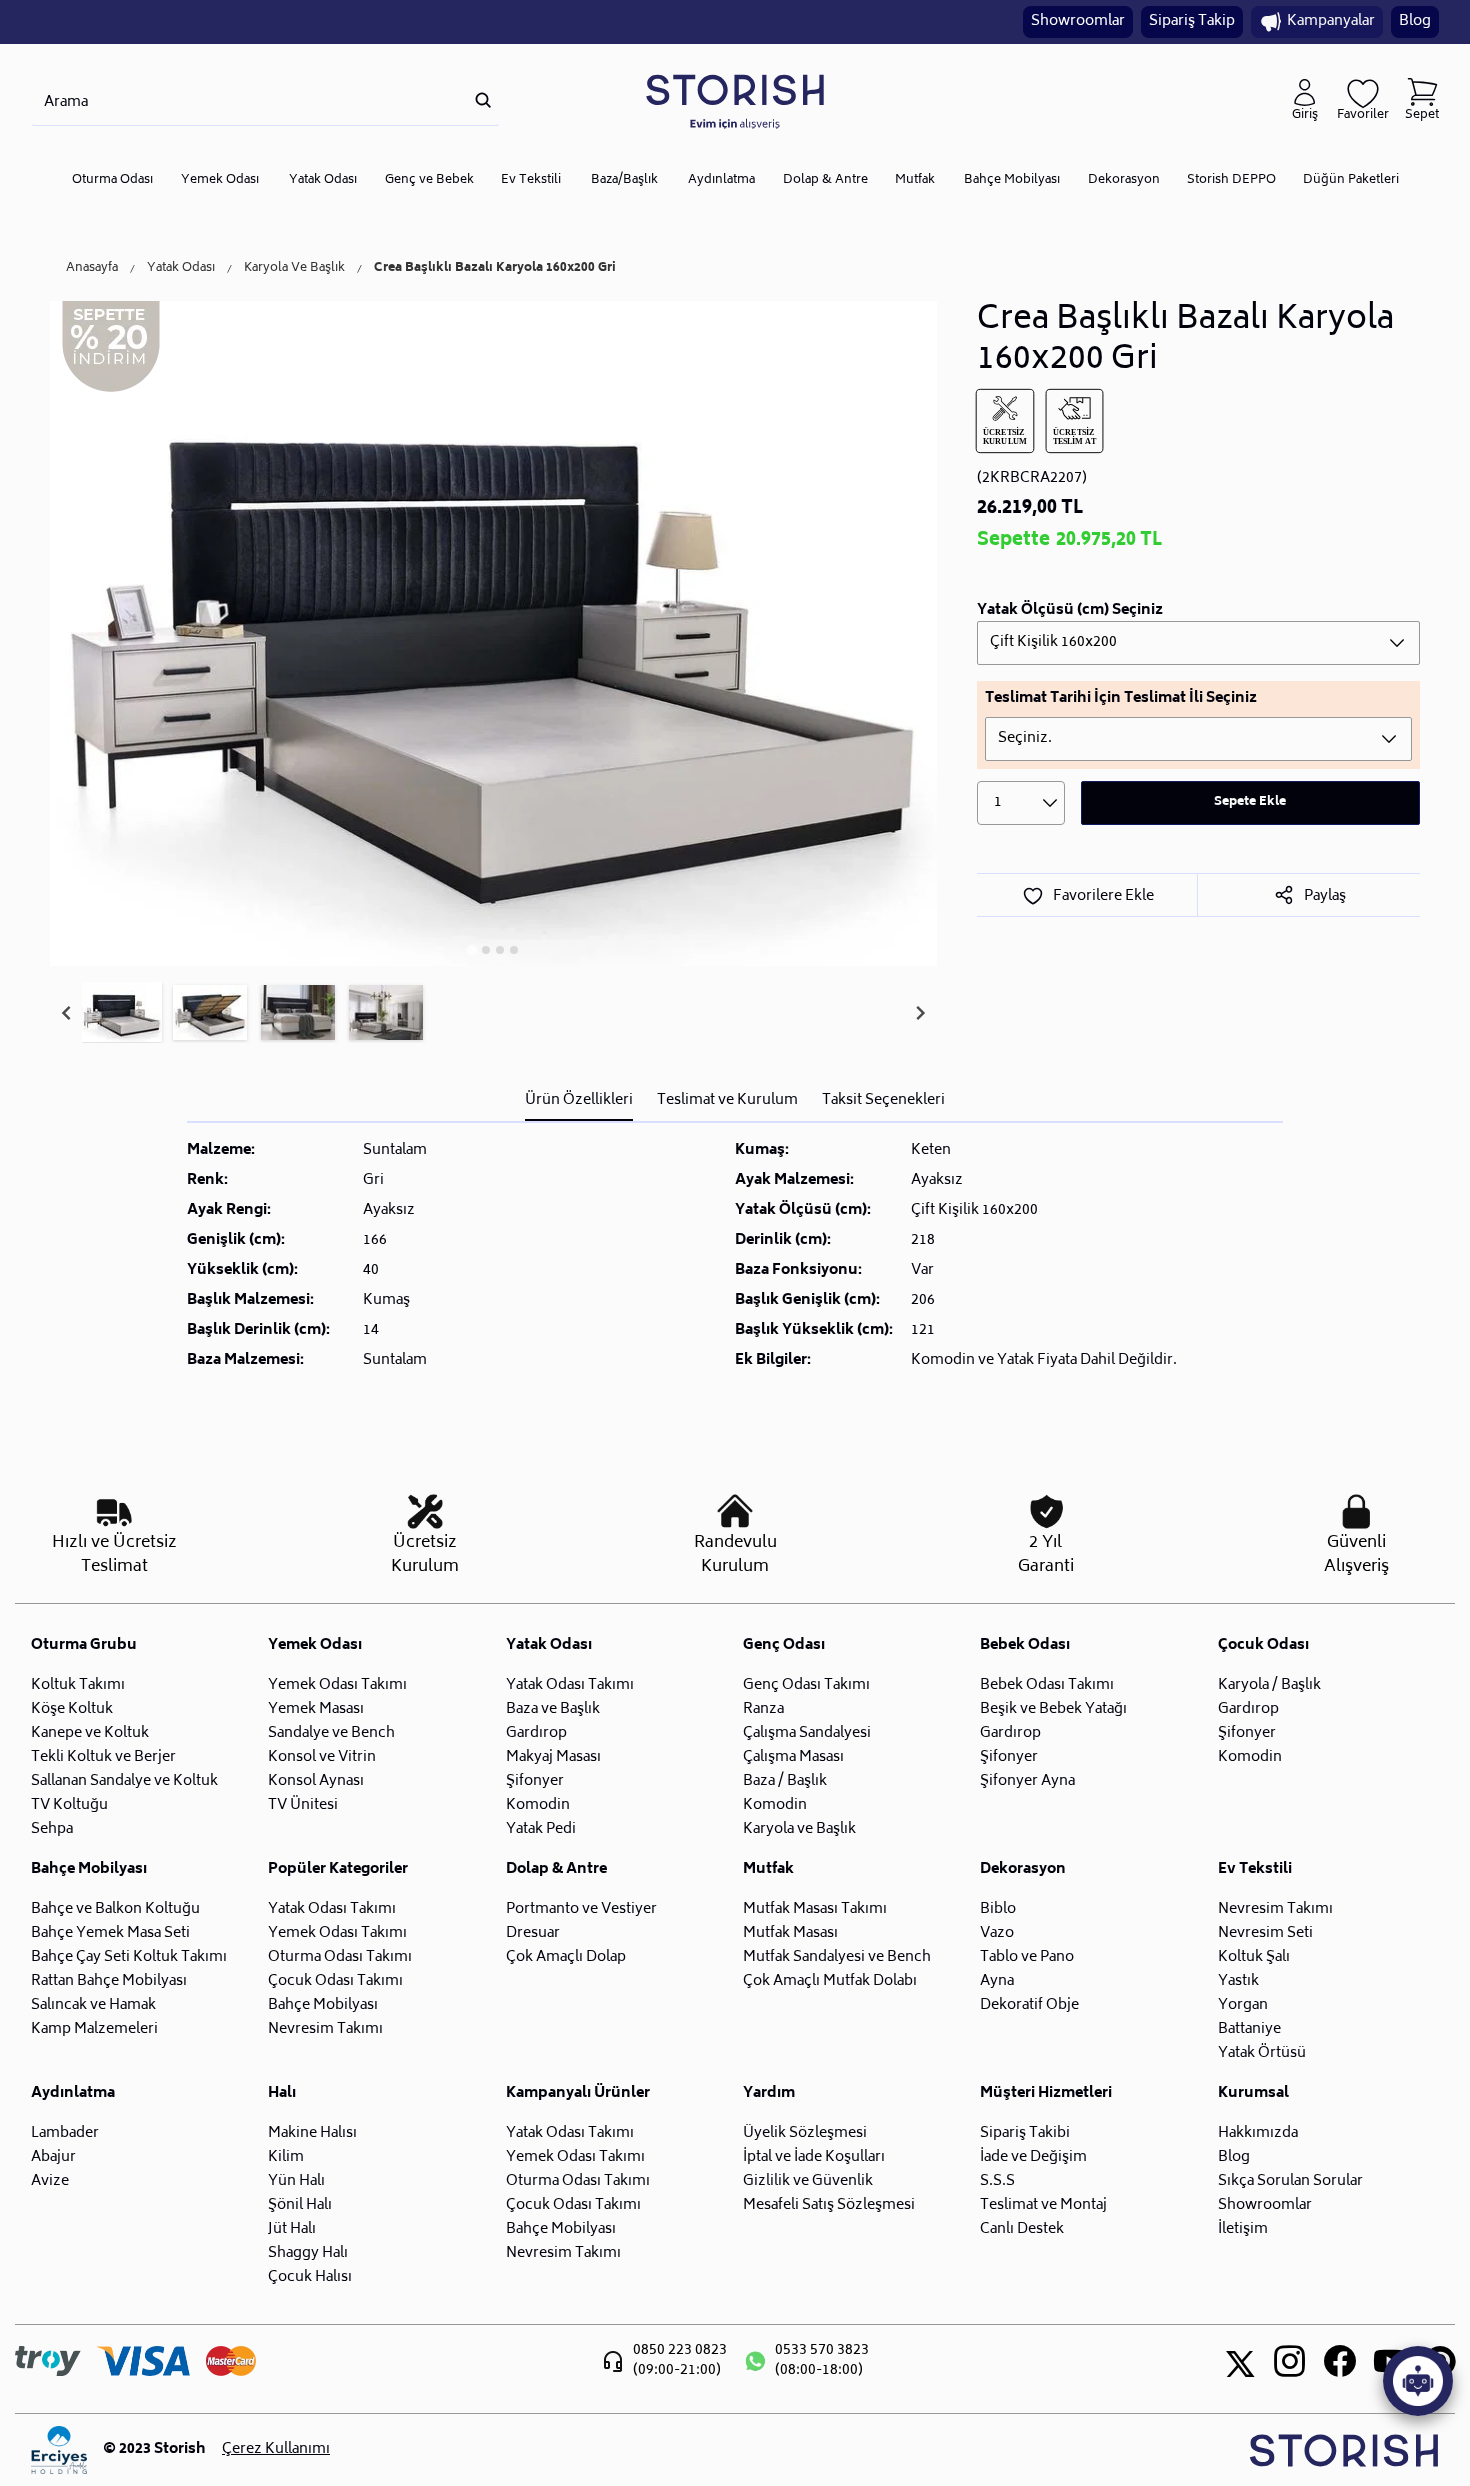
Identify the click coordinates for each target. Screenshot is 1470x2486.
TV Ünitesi (303, 1805)
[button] (122, 1013)
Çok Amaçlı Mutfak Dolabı (830, 1981)
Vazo (997, 1933)
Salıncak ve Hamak (93, 2005)
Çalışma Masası (793, 1757)
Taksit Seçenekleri (883, 1100)
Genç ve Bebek (429, 180)
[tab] (472, 949)
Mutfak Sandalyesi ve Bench (837, 1957)
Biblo (998, 1909)
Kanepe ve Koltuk (90, 1733)
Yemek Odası (220, 180)
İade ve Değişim (1033, 2157)
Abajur (53, 2157)
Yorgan (1243, 2005)
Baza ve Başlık (553, 1709)
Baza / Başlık (785, 1781)
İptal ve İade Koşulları (814, 2157)
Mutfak (915, 180)
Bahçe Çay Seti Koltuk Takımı (129, 1957)
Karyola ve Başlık (799, 1829)
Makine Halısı (312, 2133)
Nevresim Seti (1265, 1933)
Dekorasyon (1124, 180)
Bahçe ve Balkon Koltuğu (115, 1909)
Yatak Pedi (541, 1829)
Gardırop (536, 1733)
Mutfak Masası (790, 1933)
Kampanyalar (1331, 21)
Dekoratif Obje (1029, 2005)
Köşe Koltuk (72, 1709)
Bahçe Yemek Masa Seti (110, 1933)
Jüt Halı (292, 2229)
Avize (50, 2181)
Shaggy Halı (308, 2253)
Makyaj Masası (553, 1757)
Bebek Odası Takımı (1047, 1685)
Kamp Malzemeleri (94, 2029)
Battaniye (1249, 2029)
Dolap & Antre (825, 180)
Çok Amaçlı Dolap (566, 1957)
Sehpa (52, 1829)
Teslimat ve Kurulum (727, 1100)
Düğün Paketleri (1351, 180)
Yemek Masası (316, 1709)
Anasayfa (92, 269)
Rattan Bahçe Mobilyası (109, 1981)
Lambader (65, 2133)
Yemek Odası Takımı (337, 1685)
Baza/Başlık (624, 180)
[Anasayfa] (735, 100)
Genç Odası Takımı (806, 1685)
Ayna (997, 1981)
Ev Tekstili (531, 180)
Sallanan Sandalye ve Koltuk (124, 1781)
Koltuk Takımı (78, 1685)
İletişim (1243, 2229)
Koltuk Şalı (1254, 1957)
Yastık (1238, 1981)
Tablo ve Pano (1027, 1957)
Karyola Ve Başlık (294, 269)
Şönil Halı (300, 2205)
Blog (1415, 21)
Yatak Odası (323, 180)
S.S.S (997, 2181)
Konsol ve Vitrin (322, 1757)
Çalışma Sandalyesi (807, 1733)
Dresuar (533, 1933)
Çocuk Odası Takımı (335, 1981)
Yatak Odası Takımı (570, 1685)
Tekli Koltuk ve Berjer (103, 1757)
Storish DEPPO (1231, 180)
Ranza (763, 1709)
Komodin (538, 1805)
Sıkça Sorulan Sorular (1290, 2181)
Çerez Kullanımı (276, 2450)
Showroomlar (1078, 21)
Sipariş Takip (1192, 21)
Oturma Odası (112, 180)
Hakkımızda (1258, 2133)
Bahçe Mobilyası (1012, 180)
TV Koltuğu (69, 1805)
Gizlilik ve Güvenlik (808, 2181)
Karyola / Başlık (1269, 1685)
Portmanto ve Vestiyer (581, 1909)
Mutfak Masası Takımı (815, 1909)
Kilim (286, 2157)
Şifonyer (535, 1781)
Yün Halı (296, 2181)
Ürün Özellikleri (579, 1100)
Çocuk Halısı (310, 2277)
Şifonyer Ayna (1027, 1781)
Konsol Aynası (316, 1781)
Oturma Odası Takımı (340, 1957)
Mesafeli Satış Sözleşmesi (829, 2205)
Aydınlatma (721, 180)
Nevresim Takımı (325, 2029)
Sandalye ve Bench (331, 1733)
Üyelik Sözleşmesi (805, 2133)
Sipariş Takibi (1025, 2133)
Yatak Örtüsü (1262, 2053)
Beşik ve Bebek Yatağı (1053, 1709)
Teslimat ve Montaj (1043, 2205)
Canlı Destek (1022, 2229)
